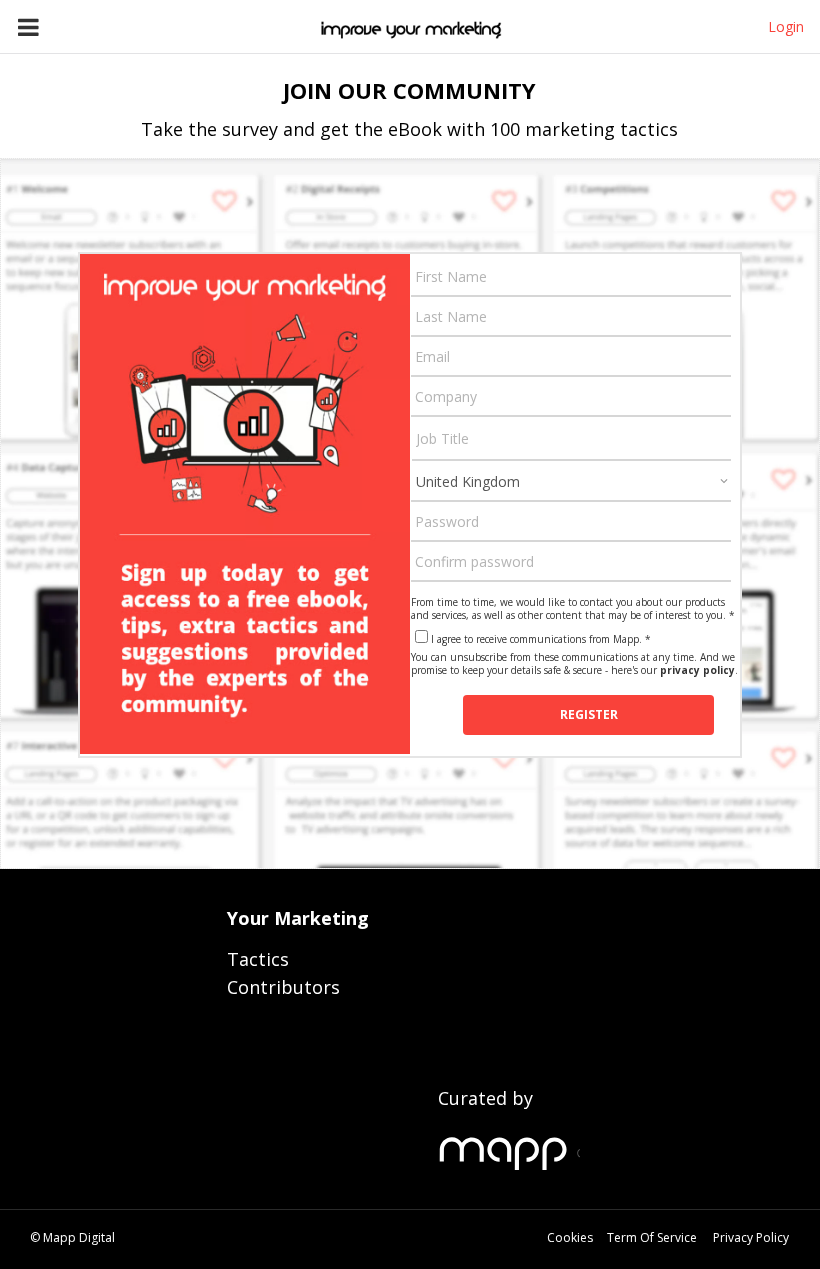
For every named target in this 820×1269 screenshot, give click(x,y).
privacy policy (697, 670)
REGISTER (589, 714)
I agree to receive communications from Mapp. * (541, 639)
